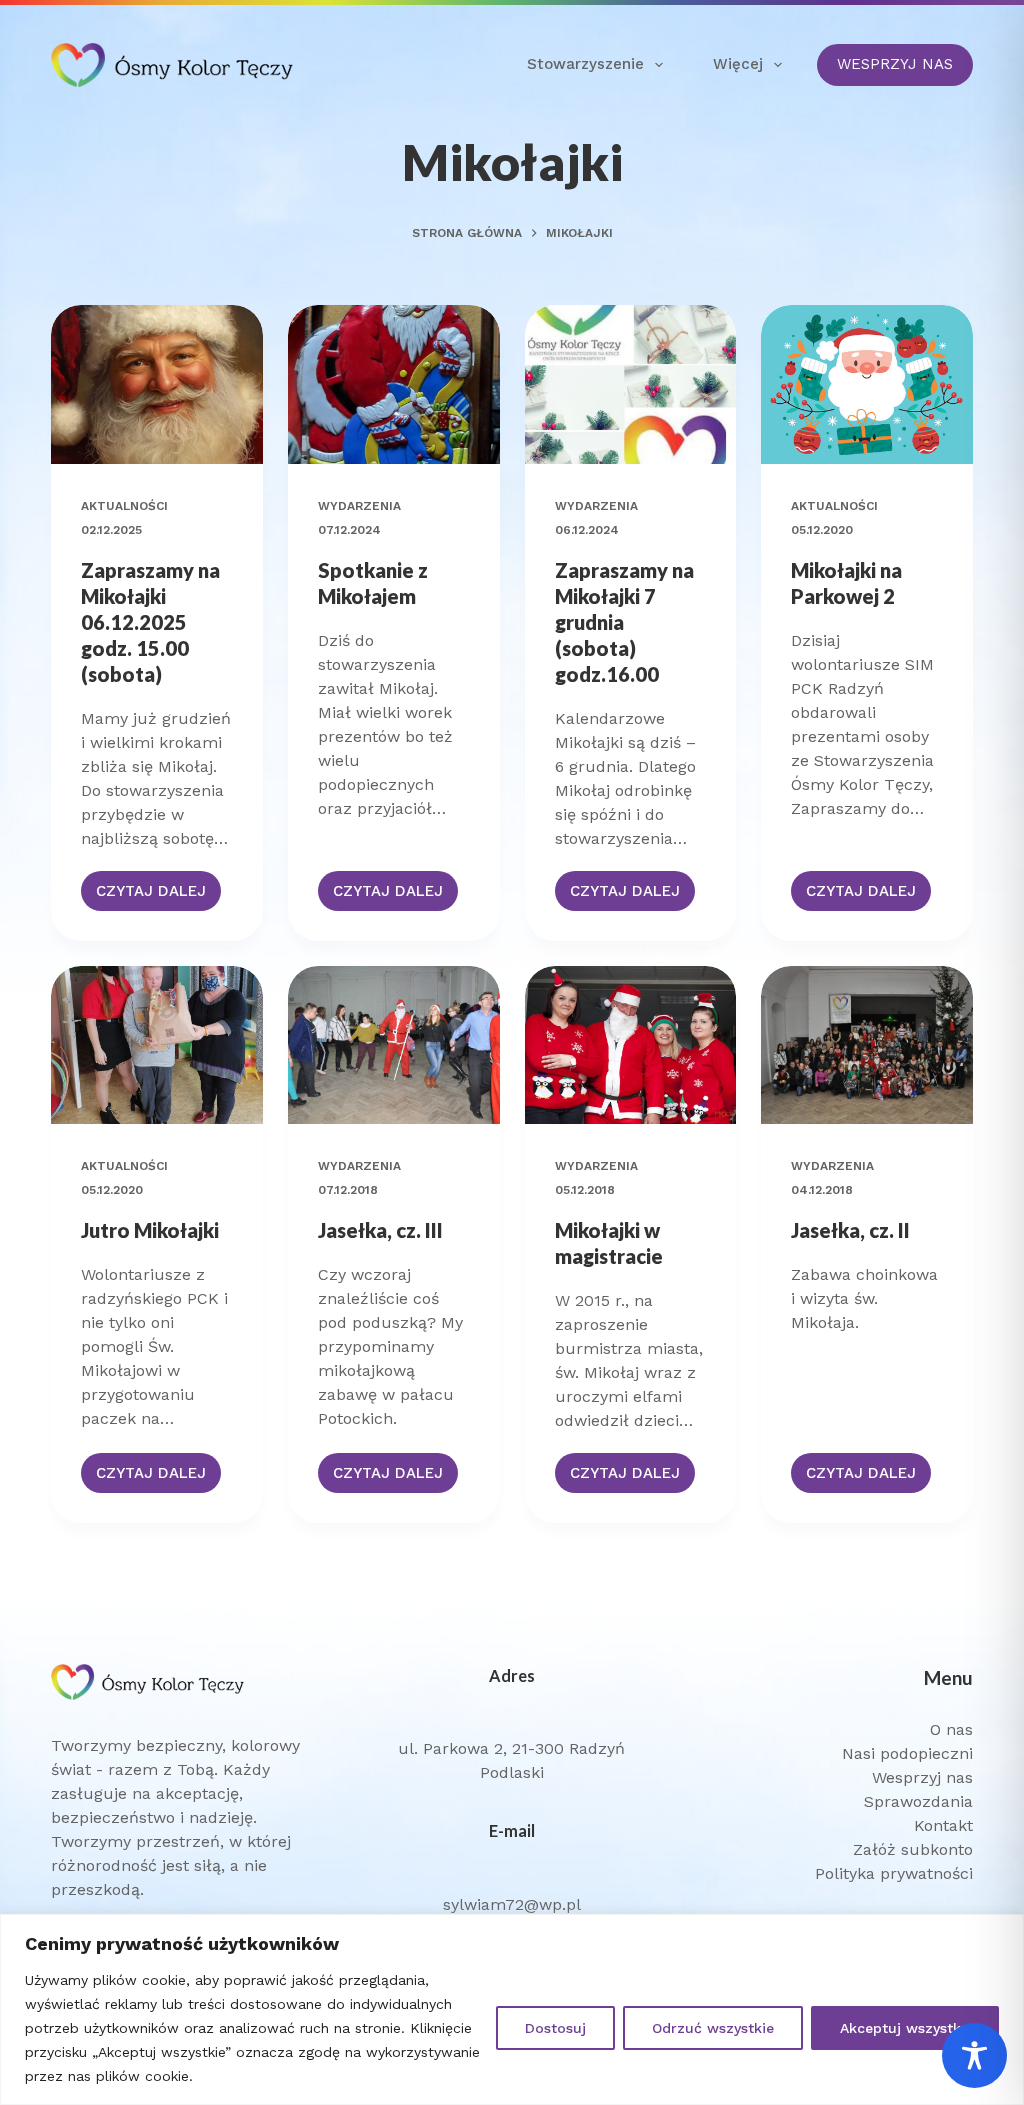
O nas (951, 1729)
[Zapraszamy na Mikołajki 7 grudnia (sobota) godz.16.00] (631, 384)
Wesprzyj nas (922, 1777)
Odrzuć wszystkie (713, 2028)
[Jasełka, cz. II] (867, 1045)
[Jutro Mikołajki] (157, 1045)
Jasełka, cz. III (380, 1230)
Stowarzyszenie (585, 64)
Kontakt (943, 1825)
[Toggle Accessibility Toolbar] (974, 2055)
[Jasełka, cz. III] (394, 1045)
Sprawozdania (918, 1801)
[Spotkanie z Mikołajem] (394, 384)
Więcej (738, 64)
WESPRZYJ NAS (895, 64)
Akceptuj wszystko (905, 2028)
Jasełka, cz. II (850, 1230)
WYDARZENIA (359, 506)
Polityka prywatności (894, 1873)
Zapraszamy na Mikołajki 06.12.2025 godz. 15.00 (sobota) (150, 622)
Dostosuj (555, 2028)
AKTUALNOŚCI (124, 506)
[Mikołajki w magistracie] (631, 1045)
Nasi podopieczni (907, 1753)
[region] (512, 2009)
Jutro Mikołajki (150, 1230)
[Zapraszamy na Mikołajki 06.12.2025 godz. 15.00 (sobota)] (157, 384)
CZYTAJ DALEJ (158, 896)
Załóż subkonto (913, 1849)
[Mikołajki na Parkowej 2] (867, 384)
